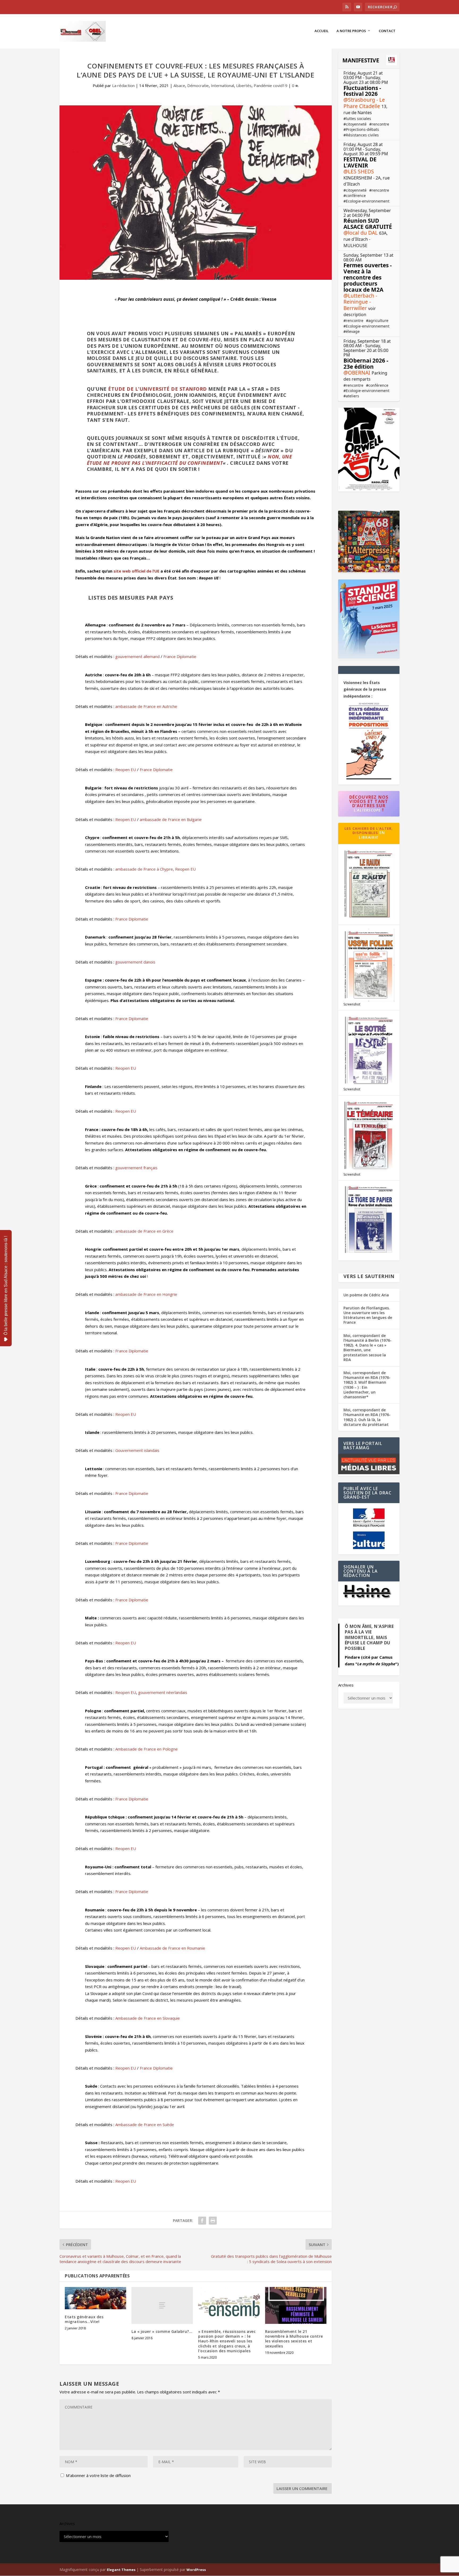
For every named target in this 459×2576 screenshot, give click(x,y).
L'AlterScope (367, 810)
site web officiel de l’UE (136, 571)
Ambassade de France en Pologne (146, 1749)
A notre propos (351, 31)
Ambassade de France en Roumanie (172, 1948)
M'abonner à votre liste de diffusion (98, 2475)
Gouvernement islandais (137, 1450)
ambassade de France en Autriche (146, 706)
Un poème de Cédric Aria (366, 1295)
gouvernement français (136, 1168)
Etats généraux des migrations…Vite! (84, 2319)
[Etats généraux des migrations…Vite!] (95, 2298)
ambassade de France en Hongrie (146, 1294)
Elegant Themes (121, 2570)
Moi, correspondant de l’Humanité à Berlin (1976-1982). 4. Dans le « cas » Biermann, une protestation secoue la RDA (367, 1348)
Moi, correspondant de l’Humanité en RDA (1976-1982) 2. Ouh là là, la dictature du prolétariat (367, 1417)
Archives (346, 1685)
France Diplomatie (180, 656)
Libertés (244, 85)
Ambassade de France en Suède (145, 2125)
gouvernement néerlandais (163, 1692)
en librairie (372, 835)
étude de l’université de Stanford (158, 389)
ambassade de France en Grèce (144, 1231)
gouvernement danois (135, 962)
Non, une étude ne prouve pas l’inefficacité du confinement (190, 460)
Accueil (322, 31)
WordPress (196, 2570)
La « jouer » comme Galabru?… (162, 2331)
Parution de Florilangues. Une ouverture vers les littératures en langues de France (368, 1315)
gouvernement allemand (137, 656)
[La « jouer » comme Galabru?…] (162, 2305)
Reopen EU (126, 769)
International (222, 85)
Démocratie (198, 85)
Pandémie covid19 (271, 85)
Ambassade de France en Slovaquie (148, 2018)
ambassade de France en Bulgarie (171, 819)
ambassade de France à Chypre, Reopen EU (156, 869)
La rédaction (123, 85)
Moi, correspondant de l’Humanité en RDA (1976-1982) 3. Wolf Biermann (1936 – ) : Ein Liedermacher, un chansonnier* (367, 1385)
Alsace (179, 85)
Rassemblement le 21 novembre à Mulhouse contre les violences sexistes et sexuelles (294, 2339)
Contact (387, 31)
